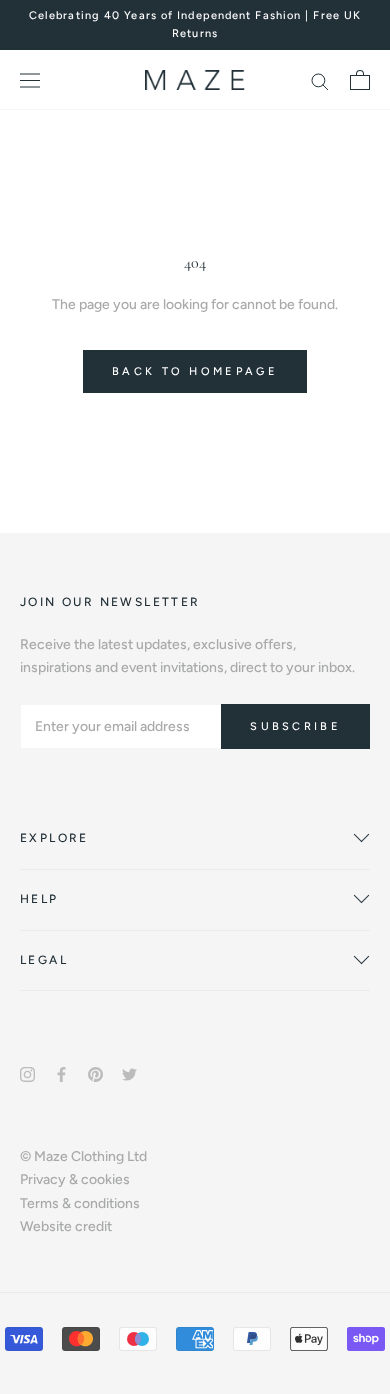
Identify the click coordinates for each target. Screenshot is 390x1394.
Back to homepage (195, 371)
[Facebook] (61, 1073)
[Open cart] (360, 80)
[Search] (320, 80)
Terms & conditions (80, 1203)
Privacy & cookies (75, 1179)
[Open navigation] (30, 80)
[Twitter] (129, 1073)
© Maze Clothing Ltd (83, 1156)
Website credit (66, 1226)
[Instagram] (27, 1073)
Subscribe (295, 726)
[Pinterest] (95, 1073)
